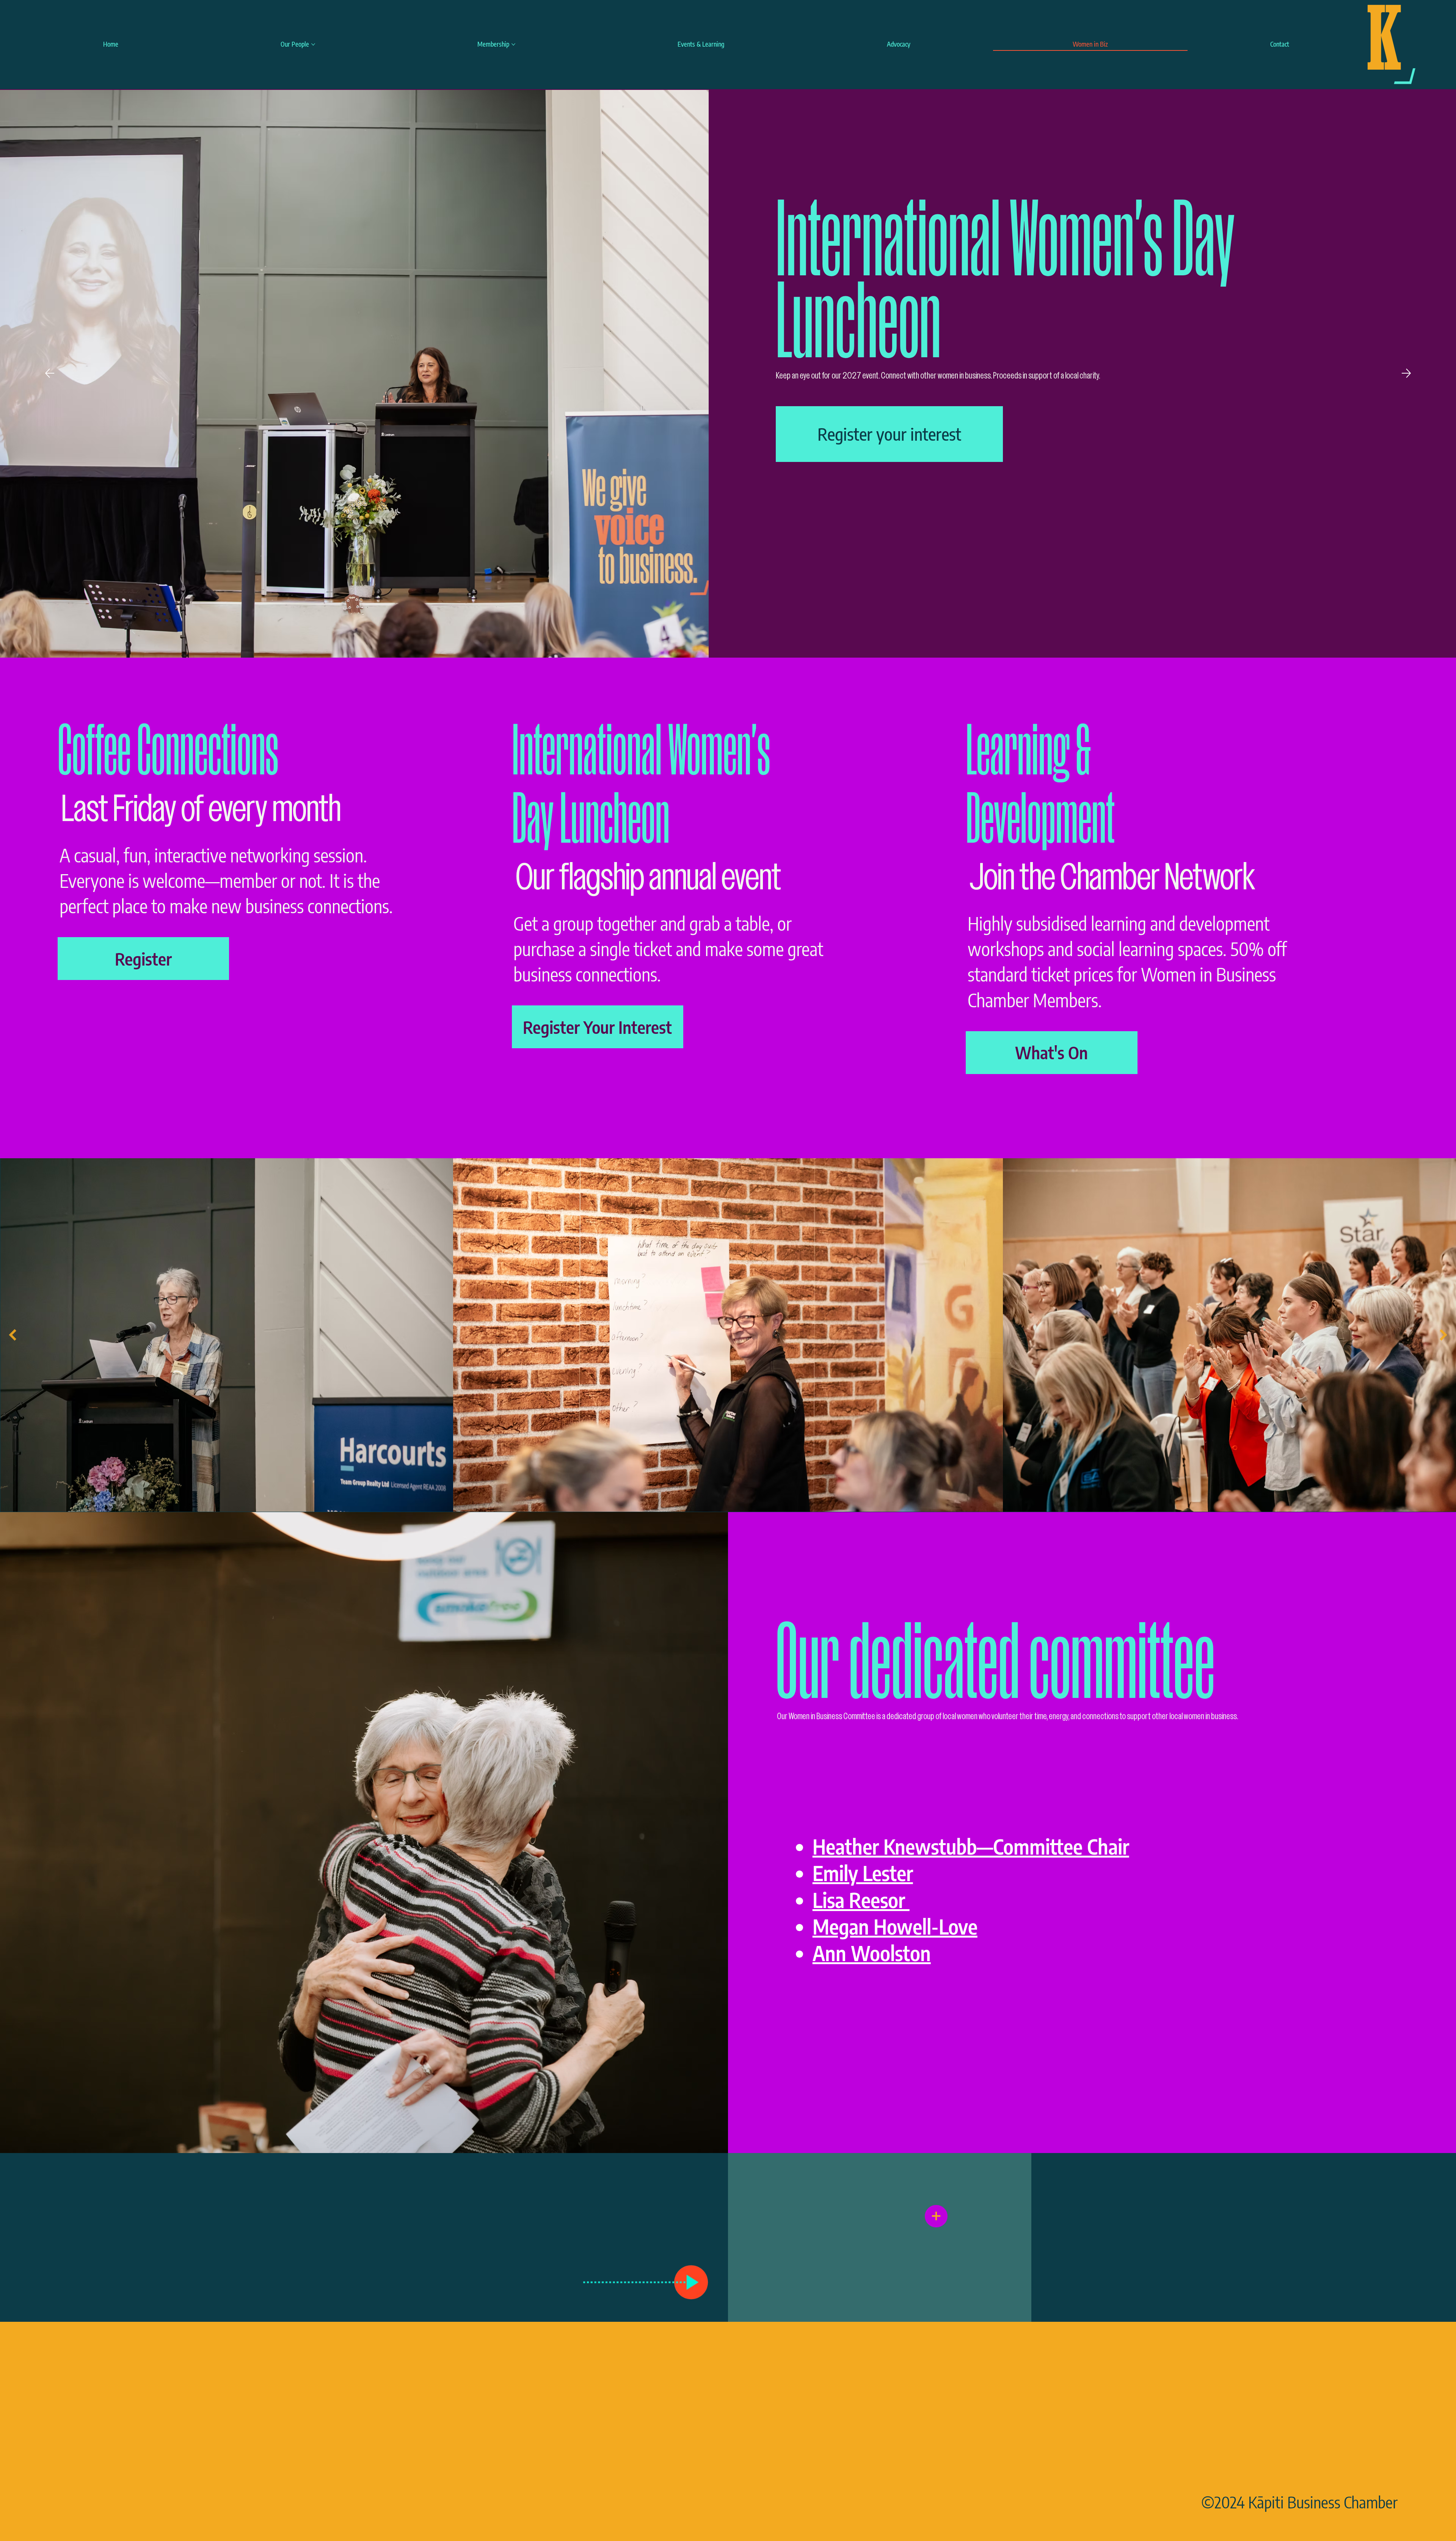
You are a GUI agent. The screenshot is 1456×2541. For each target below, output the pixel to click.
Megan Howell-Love (895, 1926)
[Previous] (50, 373)
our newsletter (927, 2235)
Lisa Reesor (861, 1900)
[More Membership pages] (513, 44)
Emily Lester (863, 1873)
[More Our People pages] (313, 44)
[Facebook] (1320, 2443)
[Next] (1406, 373)
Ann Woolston (872, 1953)
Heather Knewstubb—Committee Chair (971, 1846)
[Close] (936, 2216)
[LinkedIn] (1378, 2443)
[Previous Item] (13, 1335)
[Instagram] (1262, 2443)
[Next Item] (1443, 1335)
